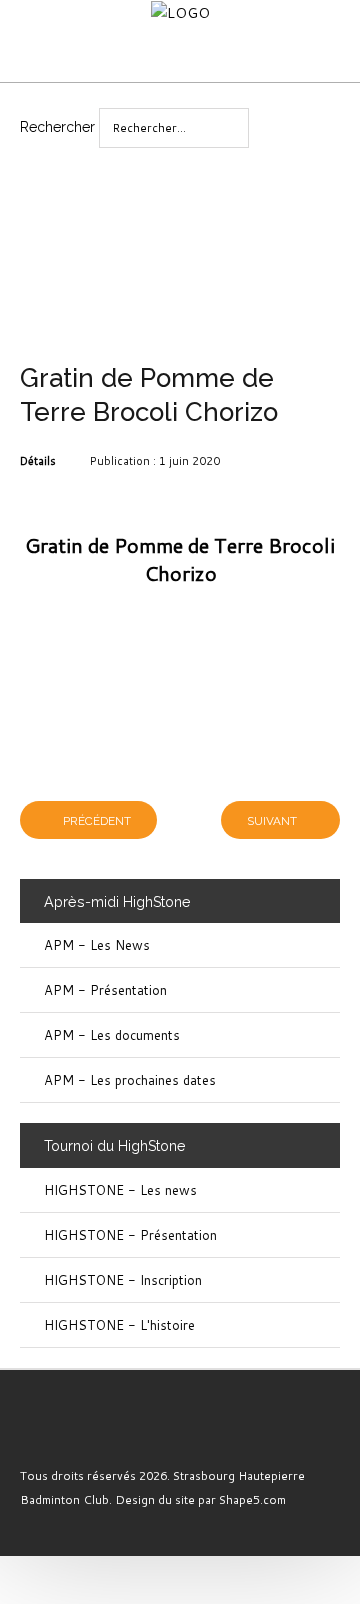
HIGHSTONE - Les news (120, 1190)
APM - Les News (97, 945)
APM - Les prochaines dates (130, 1080)
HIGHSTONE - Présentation (130, 1235)
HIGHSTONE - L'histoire (119, 1325)
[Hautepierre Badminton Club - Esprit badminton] (62, 1432)
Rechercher (57, 127)
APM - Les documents (112, 1035)
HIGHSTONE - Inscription (123, 1280)
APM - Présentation (105, 990)
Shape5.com (252, 1499)
